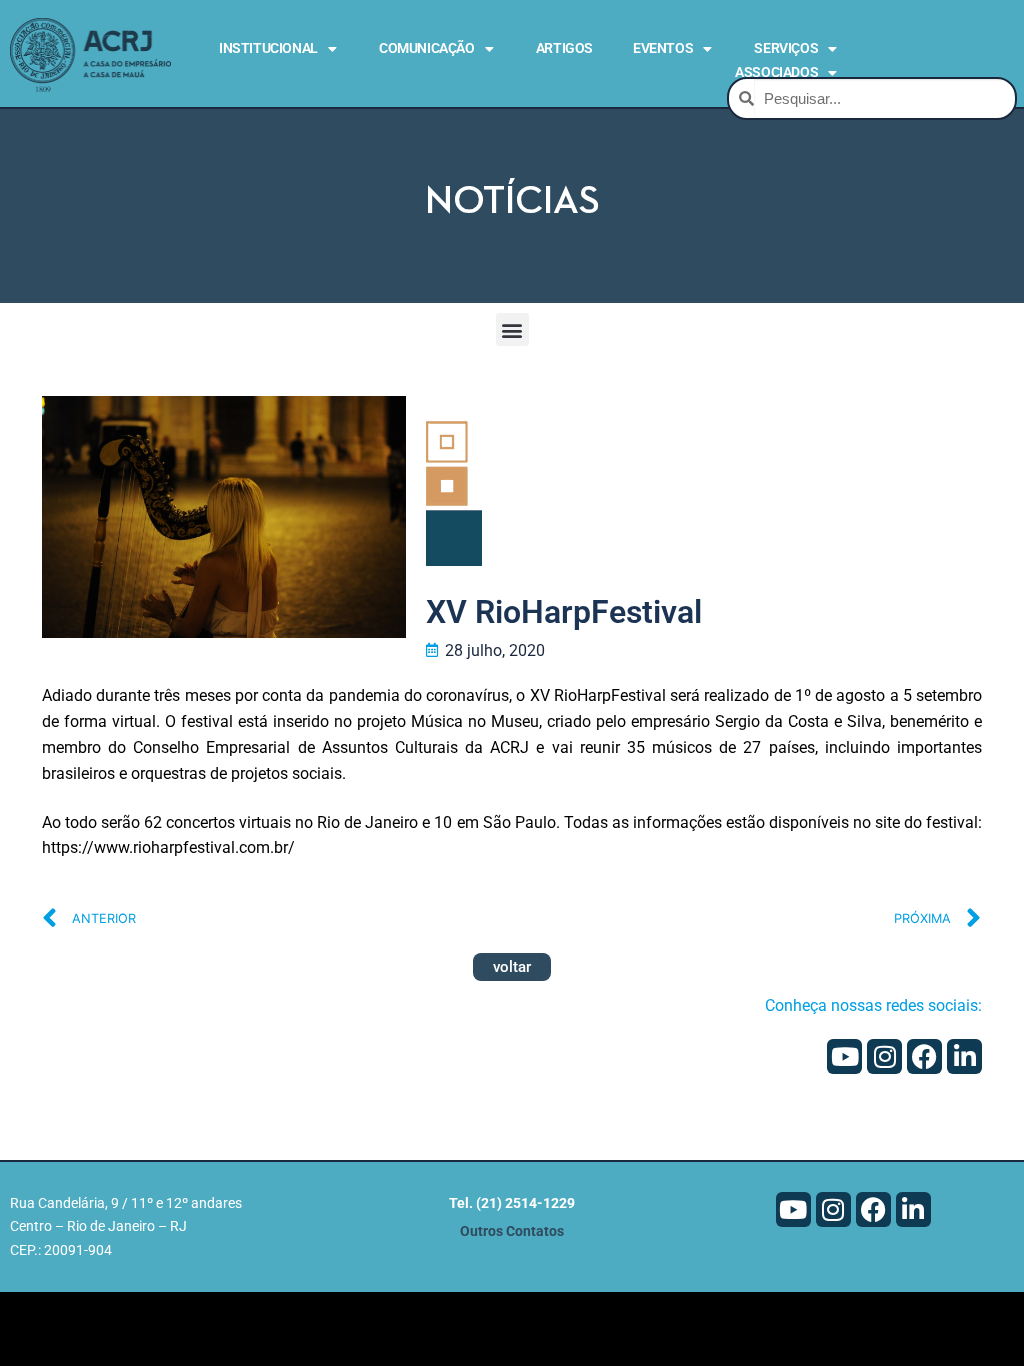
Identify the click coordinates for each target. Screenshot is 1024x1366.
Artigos (564, 48)
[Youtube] (844, 1056)
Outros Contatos (512, 1231)
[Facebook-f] (924, 1056)
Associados (776, 72)
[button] (512, 329)
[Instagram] (884, 1056)
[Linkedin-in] (964, 1056)
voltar (512, 967)
